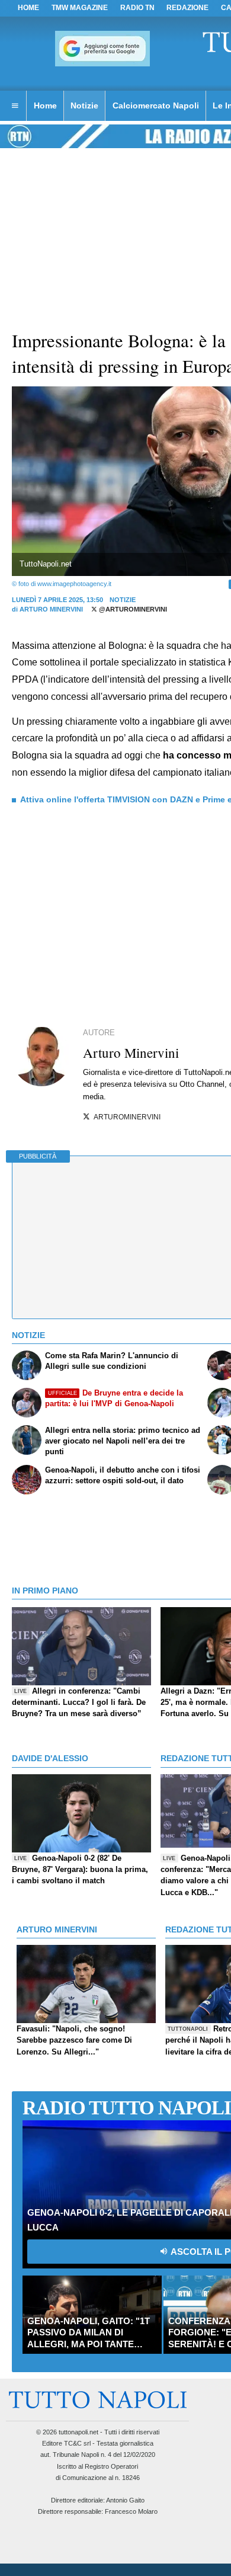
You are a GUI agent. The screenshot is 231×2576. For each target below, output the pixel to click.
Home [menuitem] (45, 105)
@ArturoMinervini (132, 609)
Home (28, 8)
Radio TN (137, 8)
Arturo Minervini (51, 609)
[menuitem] (15, 106)
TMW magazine (80, 8)
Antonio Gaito (125, 2500)
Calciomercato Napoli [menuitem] (156, 105)
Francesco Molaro (131, 2511)
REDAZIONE (187, 8)
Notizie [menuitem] (84, 105)
